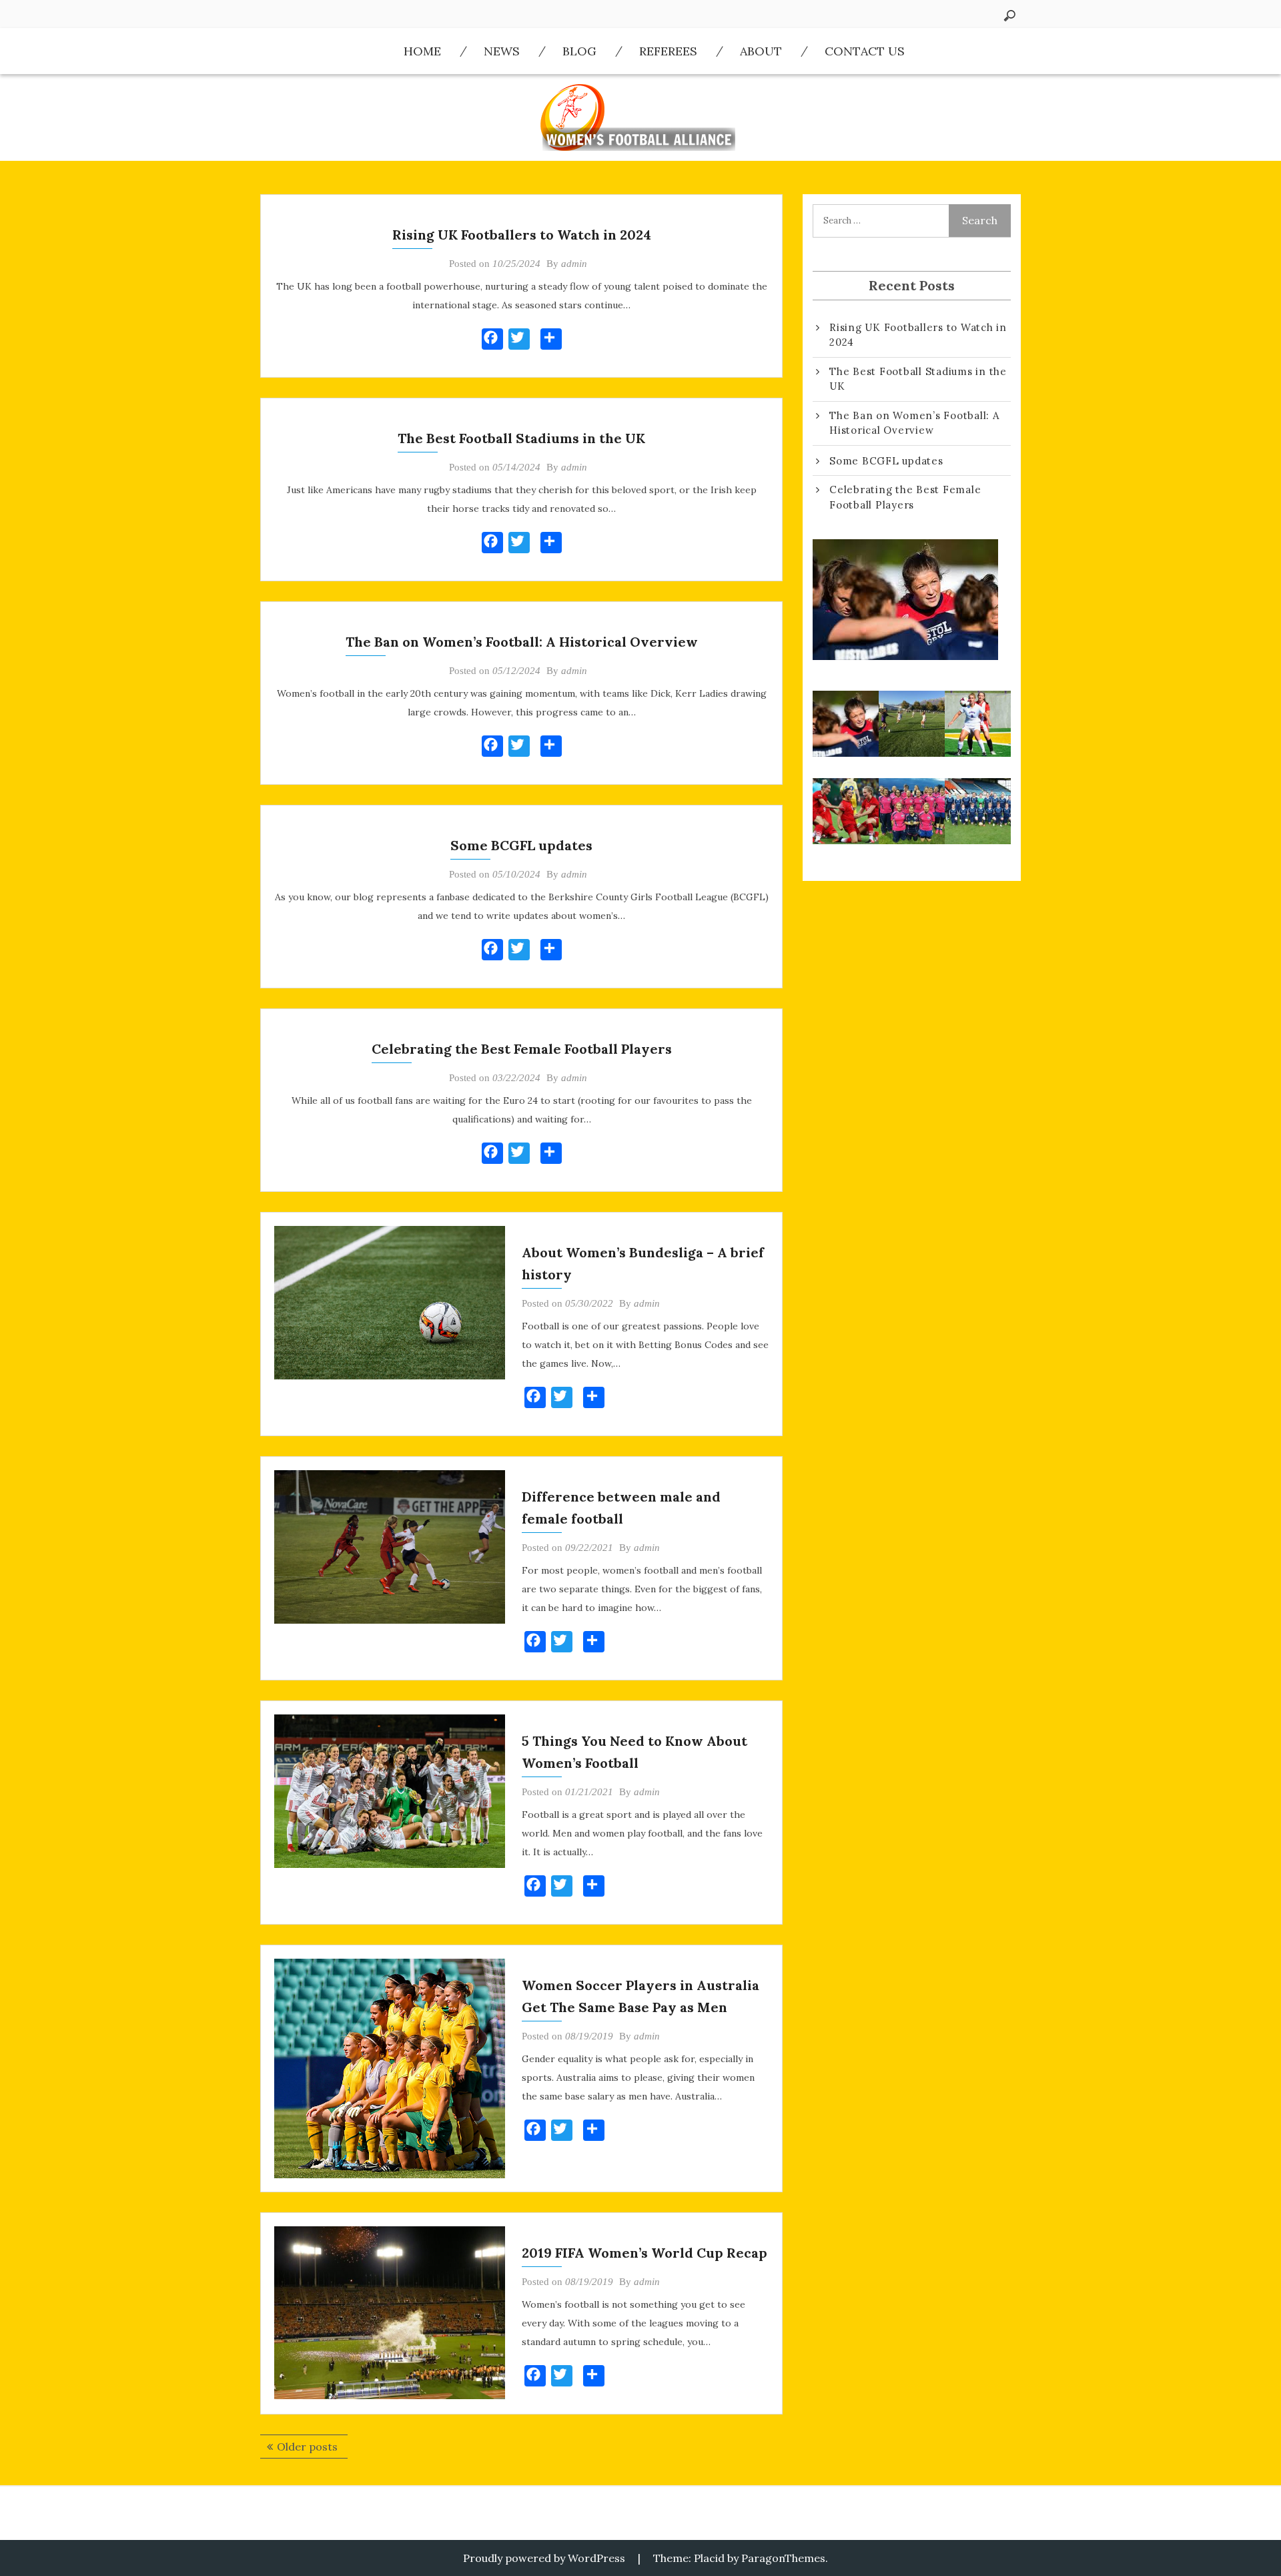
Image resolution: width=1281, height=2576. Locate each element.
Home (422, 51)
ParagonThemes (783, 2558)
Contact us (865, 51)
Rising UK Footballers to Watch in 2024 (522, 235)
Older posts (307, 2447)
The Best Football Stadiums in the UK (521, 438)
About (761, 51)
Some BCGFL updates (521, 845)
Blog (579, 51)
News (502, 51)
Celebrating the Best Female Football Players (522, 1049)
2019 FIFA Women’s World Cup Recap (645, 2253)
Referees (668, 51)
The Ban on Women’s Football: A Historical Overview (522, 642)
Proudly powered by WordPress (544, 2558)
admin (574, 264)
